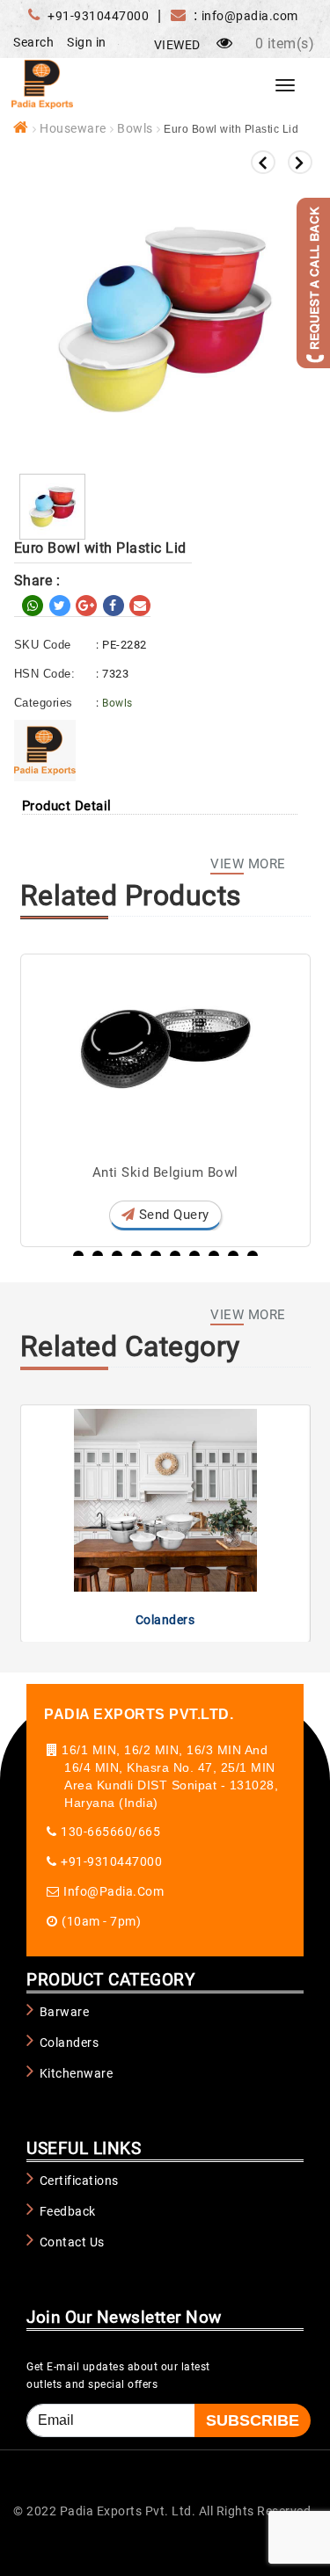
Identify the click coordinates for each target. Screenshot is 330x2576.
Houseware (73, 128)
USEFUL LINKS (84, 2148)
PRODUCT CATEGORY (110, 1980)
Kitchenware (77, 2073)
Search (33, 42)
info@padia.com (114, 1891)
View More (248, 864)
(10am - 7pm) (101, 1921)
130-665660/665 (110, 1832)
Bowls (135, 128)
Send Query (172, 1215)
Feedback (68, 2211)
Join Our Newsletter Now (124, 2317)
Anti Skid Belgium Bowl (165, 1172)
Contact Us (72, 2242)
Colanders (165, 1620)
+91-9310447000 (98, 16)
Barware (65, 2012)
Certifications (79, 2181)
